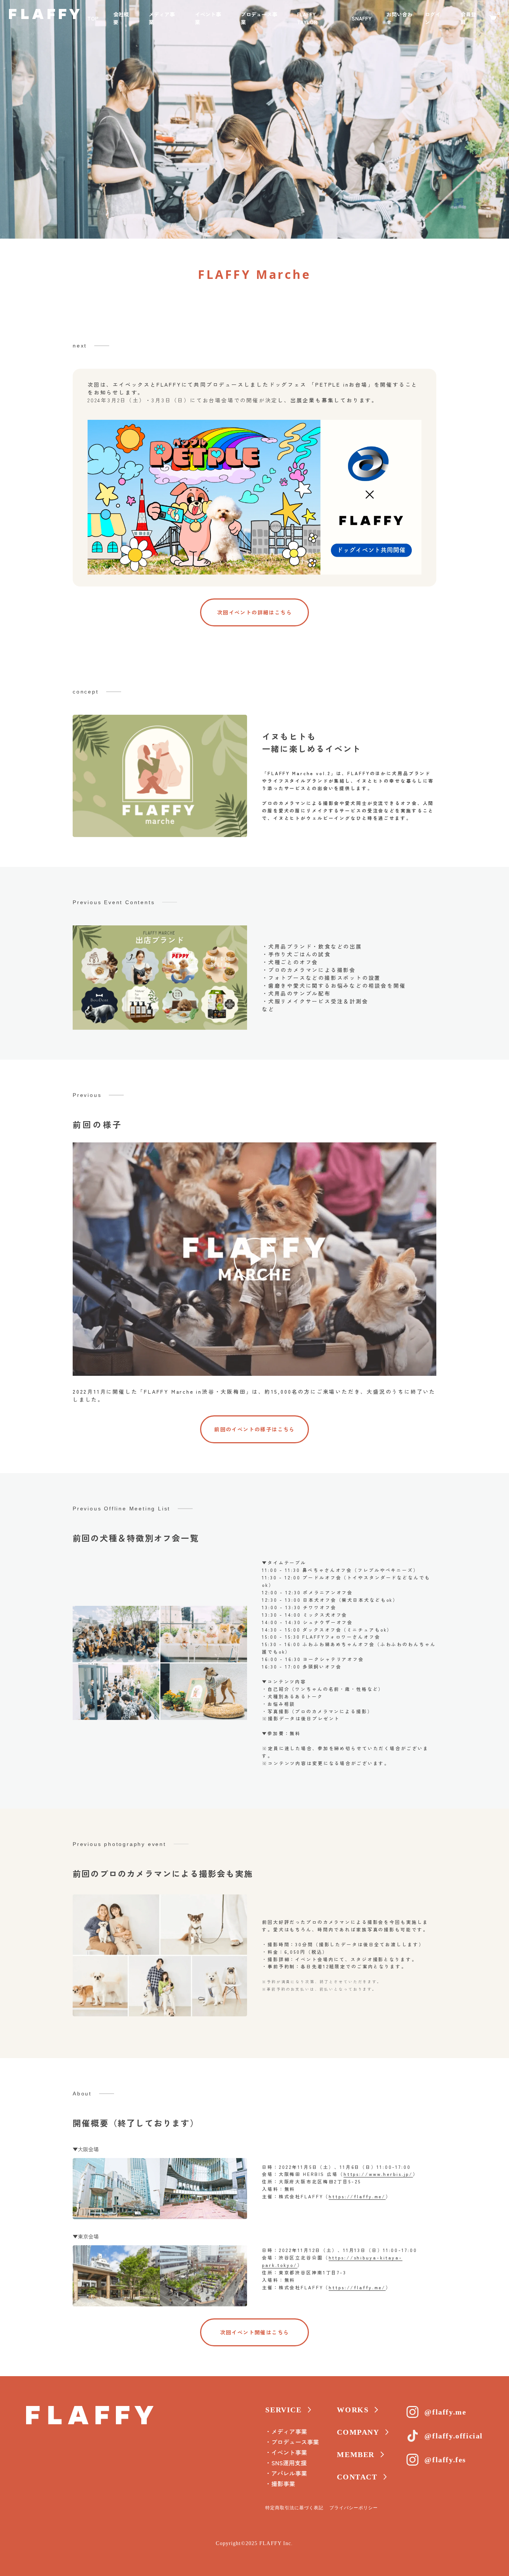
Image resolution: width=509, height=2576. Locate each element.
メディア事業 (162, 18)
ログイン (433, 18)
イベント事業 (208, 18)
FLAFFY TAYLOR (307, 18)
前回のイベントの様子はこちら (255, 1429)
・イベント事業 (286, 2452)
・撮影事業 (280, 2484)
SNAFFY (362, 18)
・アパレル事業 (286, 2473)
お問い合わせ (399, 18)
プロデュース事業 (259, 18)
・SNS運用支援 (286, 2463)
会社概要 (121, 18)
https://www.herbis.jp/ (378, 2174)
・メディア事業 (286, 2431)
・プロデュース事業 (292, 2442)
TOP (93, 18)
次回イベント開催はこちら (255, 2332)
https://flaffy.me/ (357, 2196)
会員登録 (468, 18)
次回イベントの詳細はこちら (255, 612)
